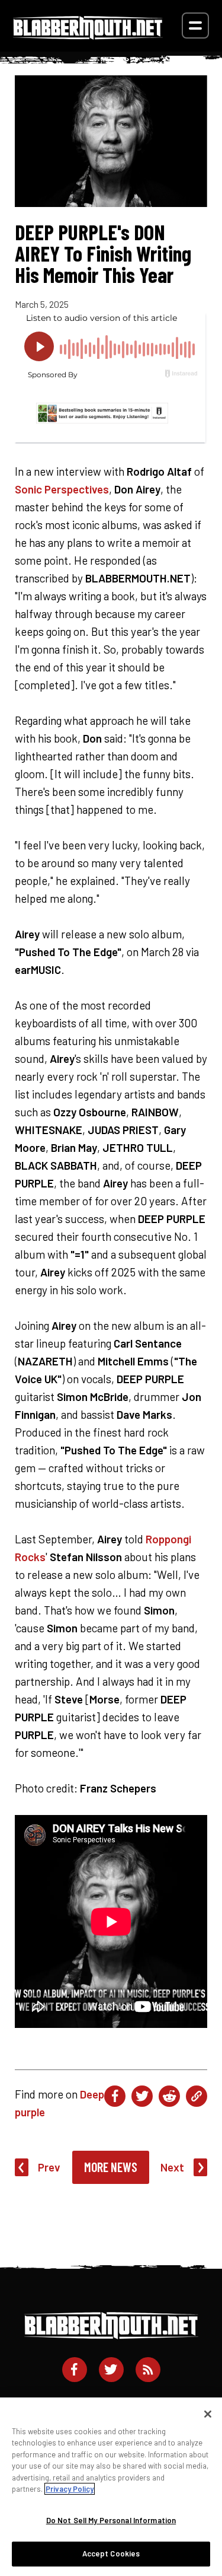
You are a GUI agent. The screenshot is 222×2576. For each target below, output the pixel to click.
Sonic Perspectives (62, 489)
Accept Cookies (111, 2553)
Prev (49, 2167)
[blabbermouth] (88, 35)
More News (111, 2167)
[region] (111, 2487)
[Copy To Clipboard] (197, 2096)
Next (172, 2167)
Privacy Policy (70, 2489)
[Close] (208, 2414)
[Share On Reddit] (169, 2096)
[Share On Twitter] (142, 2096)
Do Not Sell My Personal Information (111, 2520)
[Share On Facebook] (115, 2096)
